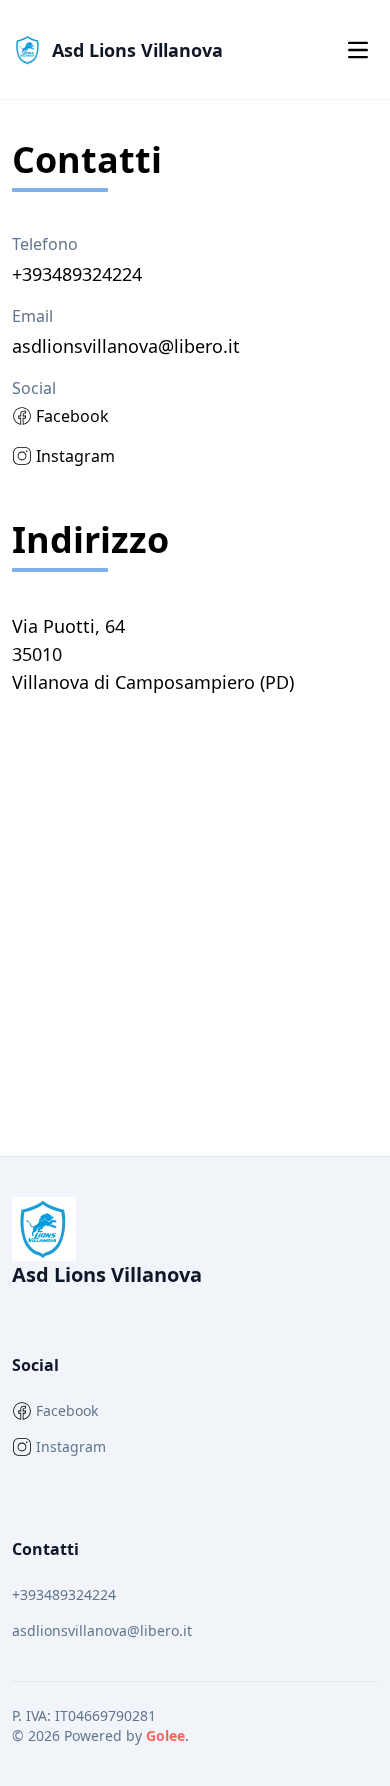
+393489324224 (64, 1594)
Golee (165, 1735)
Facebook (72, 416)
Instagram (75, 456)
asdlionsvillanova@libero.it (102, 1630)
